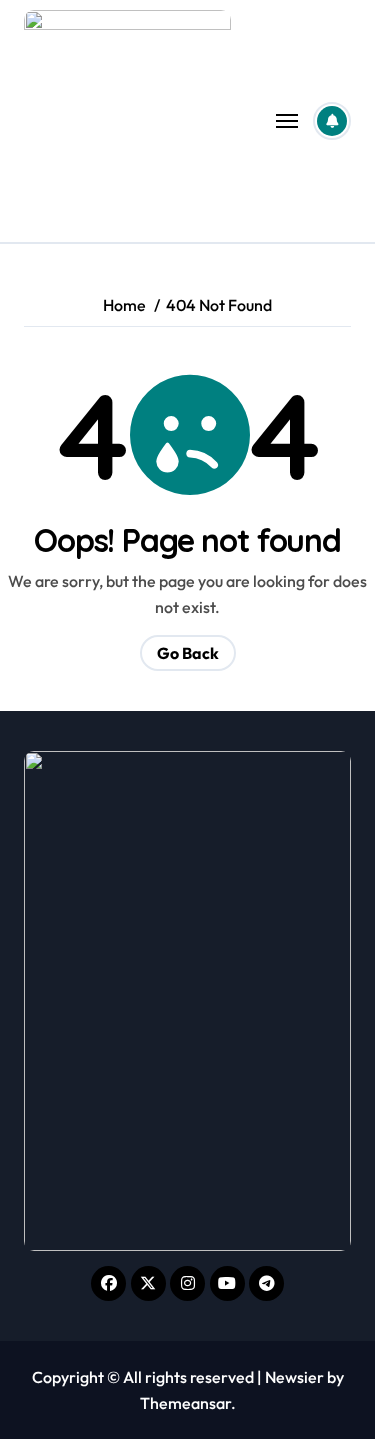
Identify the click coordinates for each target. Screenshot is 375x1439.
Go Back (188, 653)
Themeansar (185, 1403)
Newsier (294, 1377)
